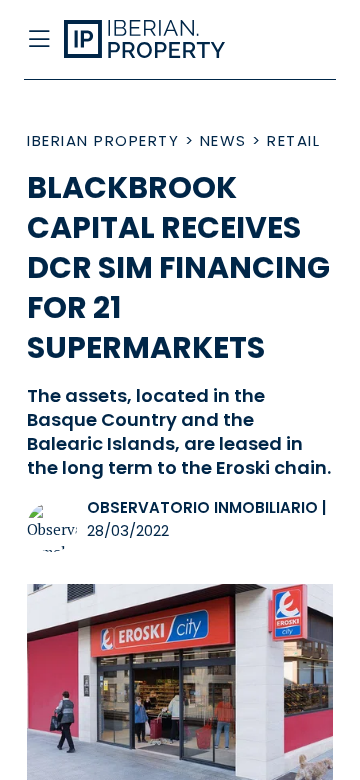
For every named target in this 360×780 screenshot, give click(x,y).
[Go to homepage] (148, 40)
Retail (293, 140)
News (223, 140)
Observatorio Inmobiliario (202, 507)
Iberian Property (103, 140)
